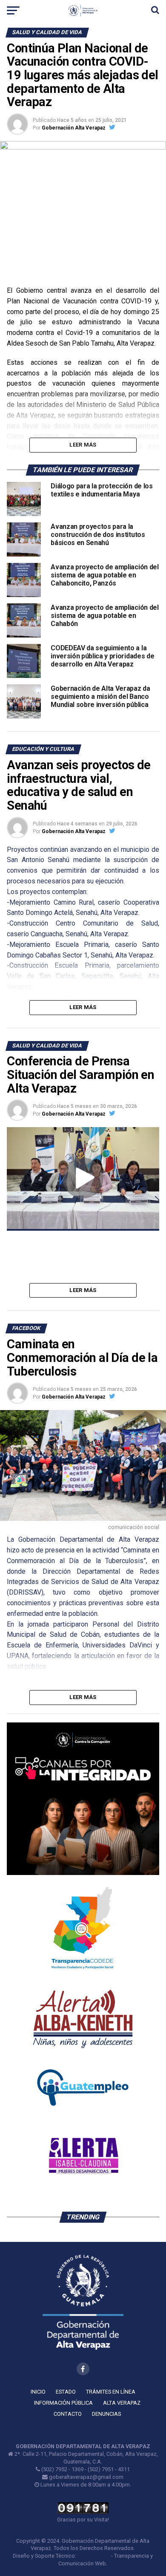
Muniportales (94, 2556)
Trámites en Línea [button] (111, 2392)
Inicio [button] (38, 2392)
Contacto (68, 2414)
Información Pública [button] (63, 2403)
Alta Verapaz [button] (122, 2403)
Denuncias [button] (106, 2414)
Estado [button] (66, 2392)
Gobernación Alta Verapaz (74, 128)
